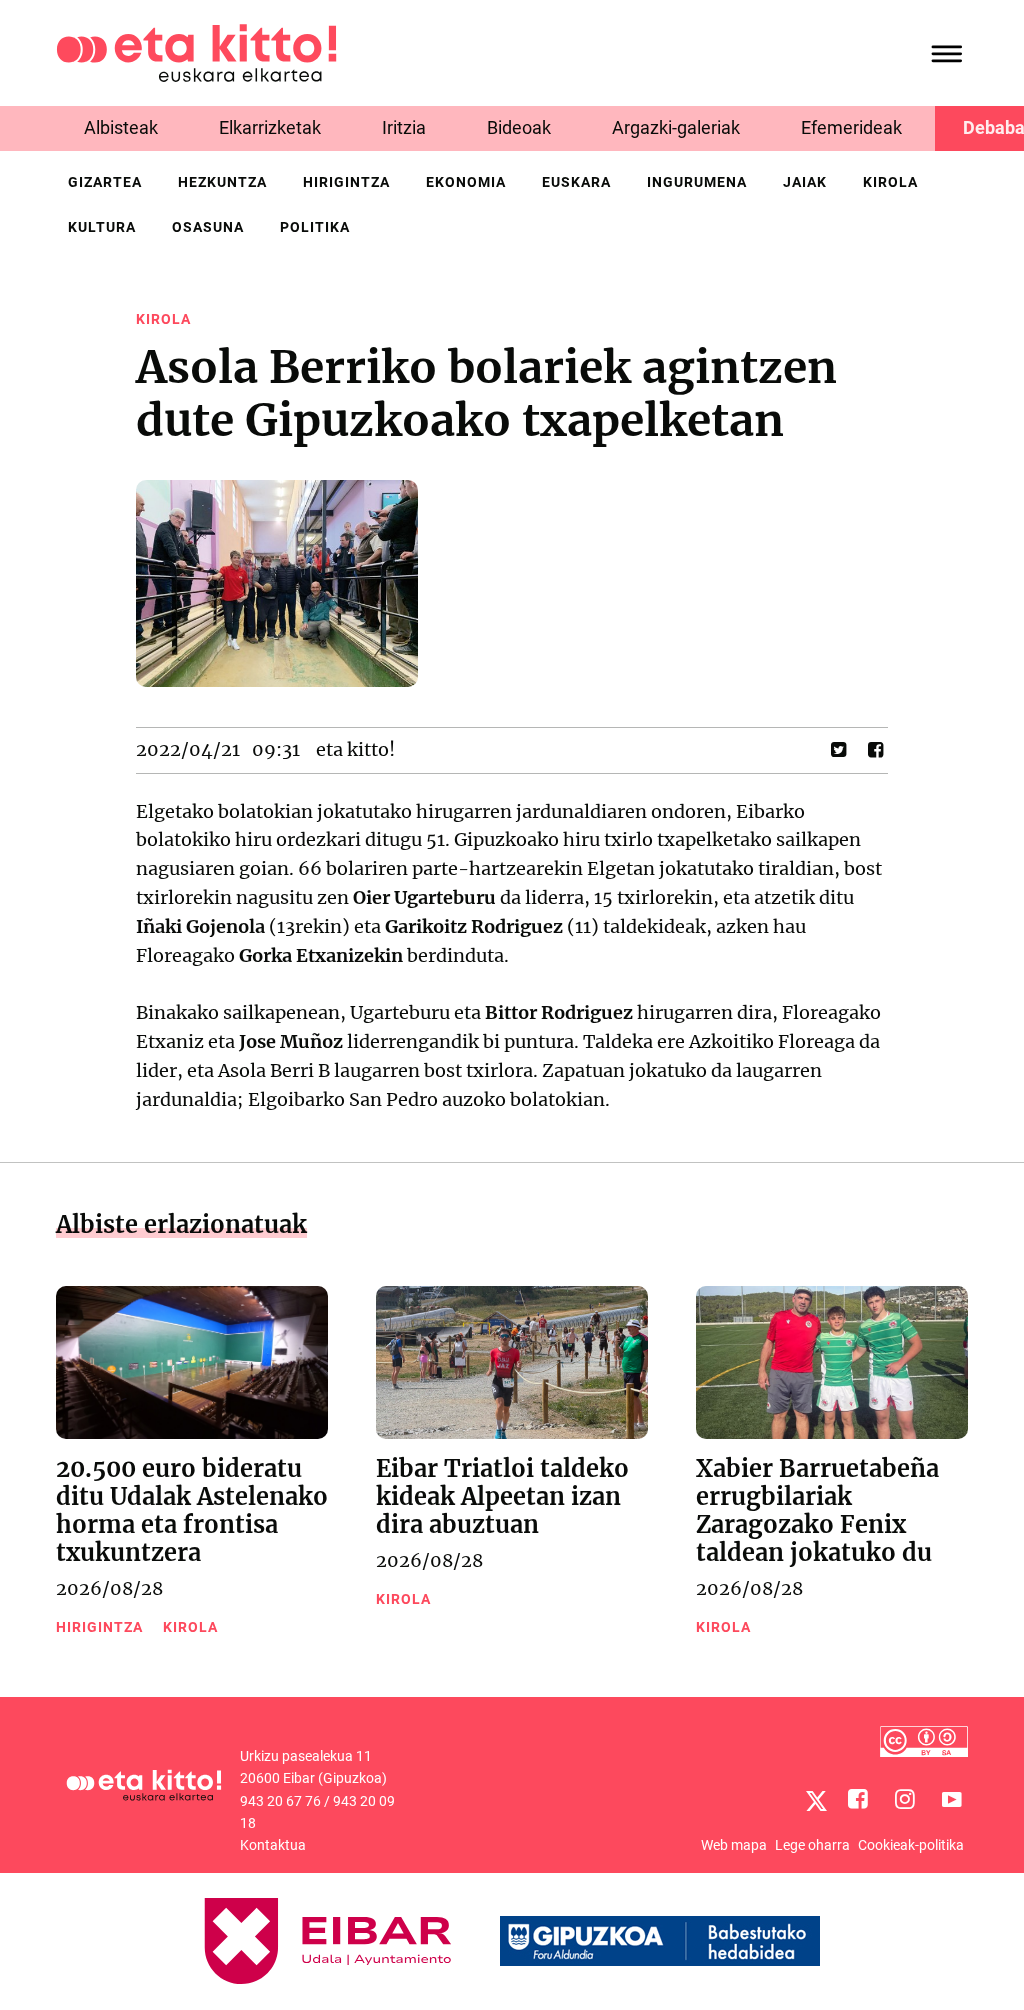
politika (315, 227)
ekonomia (466, 182)
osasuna (208, 227)
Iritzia (404, 127)
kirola (890, 182)
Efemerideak (851, 127)
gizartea (105, 182)
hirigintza (346, 182)
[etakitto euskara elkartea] (196, 51)
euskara (576, 182)
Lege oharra (812, 1845)
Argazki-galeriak (676, 127)
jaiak (805, 182)
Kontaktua (273, 1845)
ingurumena (697, 182)
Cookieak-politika (911, 1845)
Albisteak (121, 127)
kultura (102, 227)
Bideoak (519, 127)
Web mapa (734, 1845)
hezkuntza (222, 182)
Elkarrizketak (270, 127)
